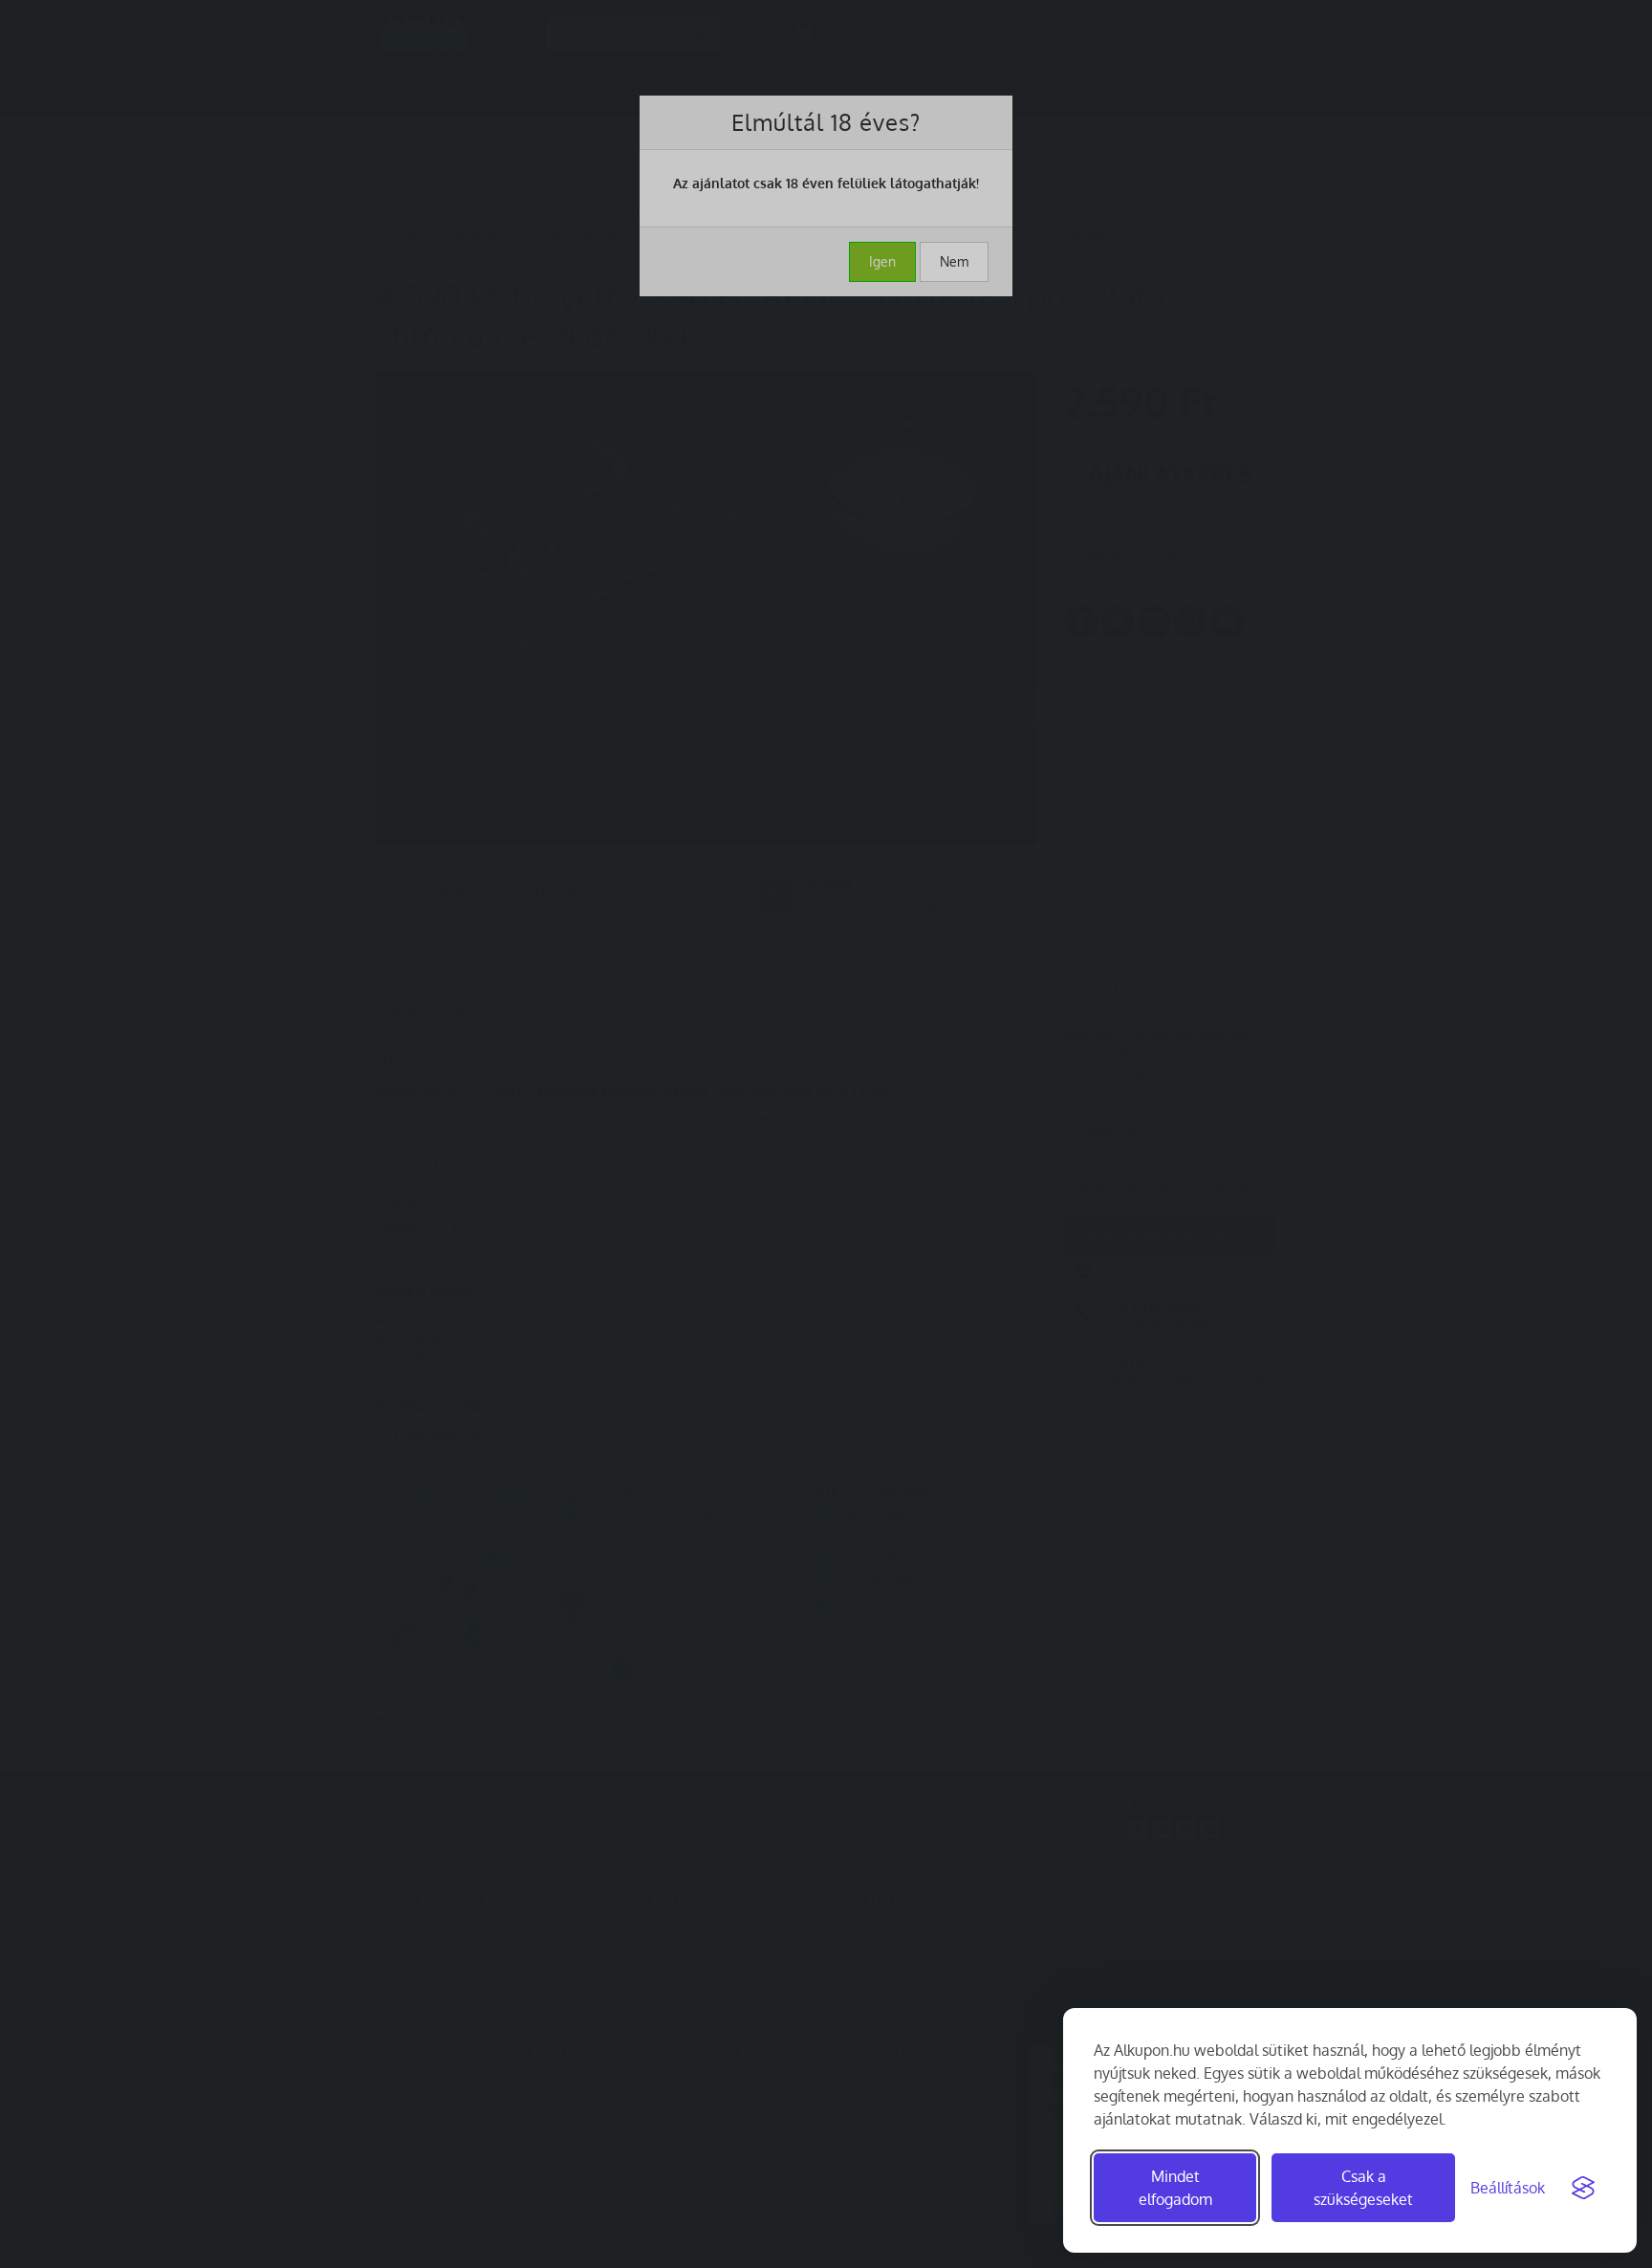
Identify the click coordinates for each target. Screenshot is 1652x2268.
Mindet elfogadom (1175, 2188)
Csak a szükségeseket (1363, 2188)
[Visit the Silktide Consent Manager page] (1583, 2188)
